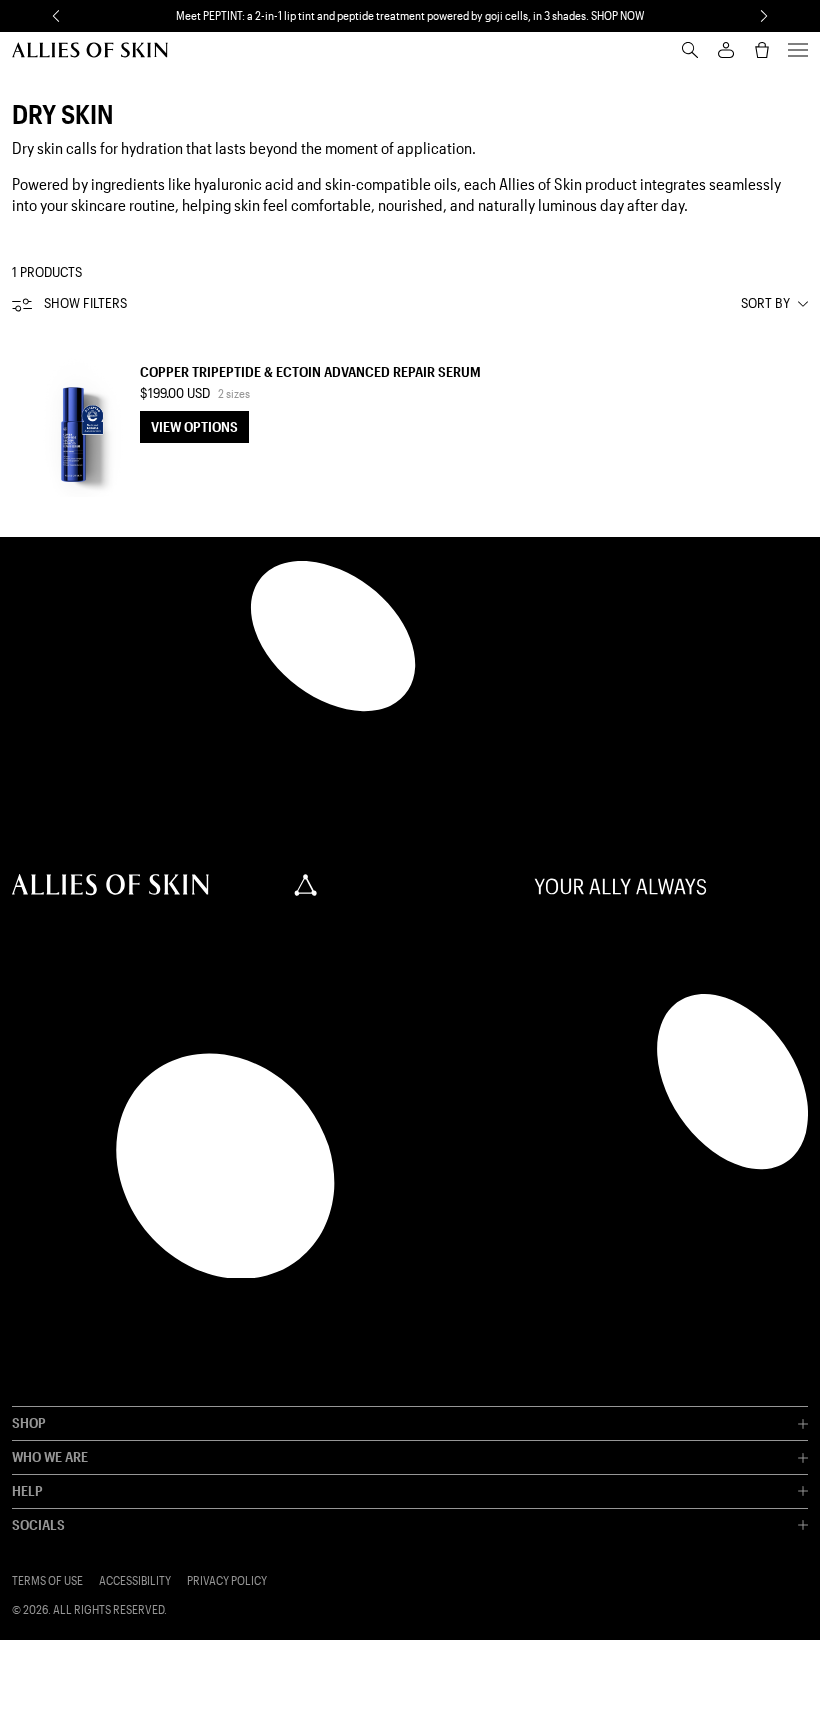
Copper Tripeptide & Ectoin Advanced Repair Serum (310, 371)
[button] (56, 16)
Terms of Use (47, 1580)
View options (194, 426)
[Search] (690, 50)
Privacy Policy (227, 1580)
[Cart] (762, 50)
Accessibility (135, 1580)
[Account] (726, 50)
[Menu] (798, 50)
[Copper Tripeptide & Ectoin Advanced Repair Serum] (72, 414)
